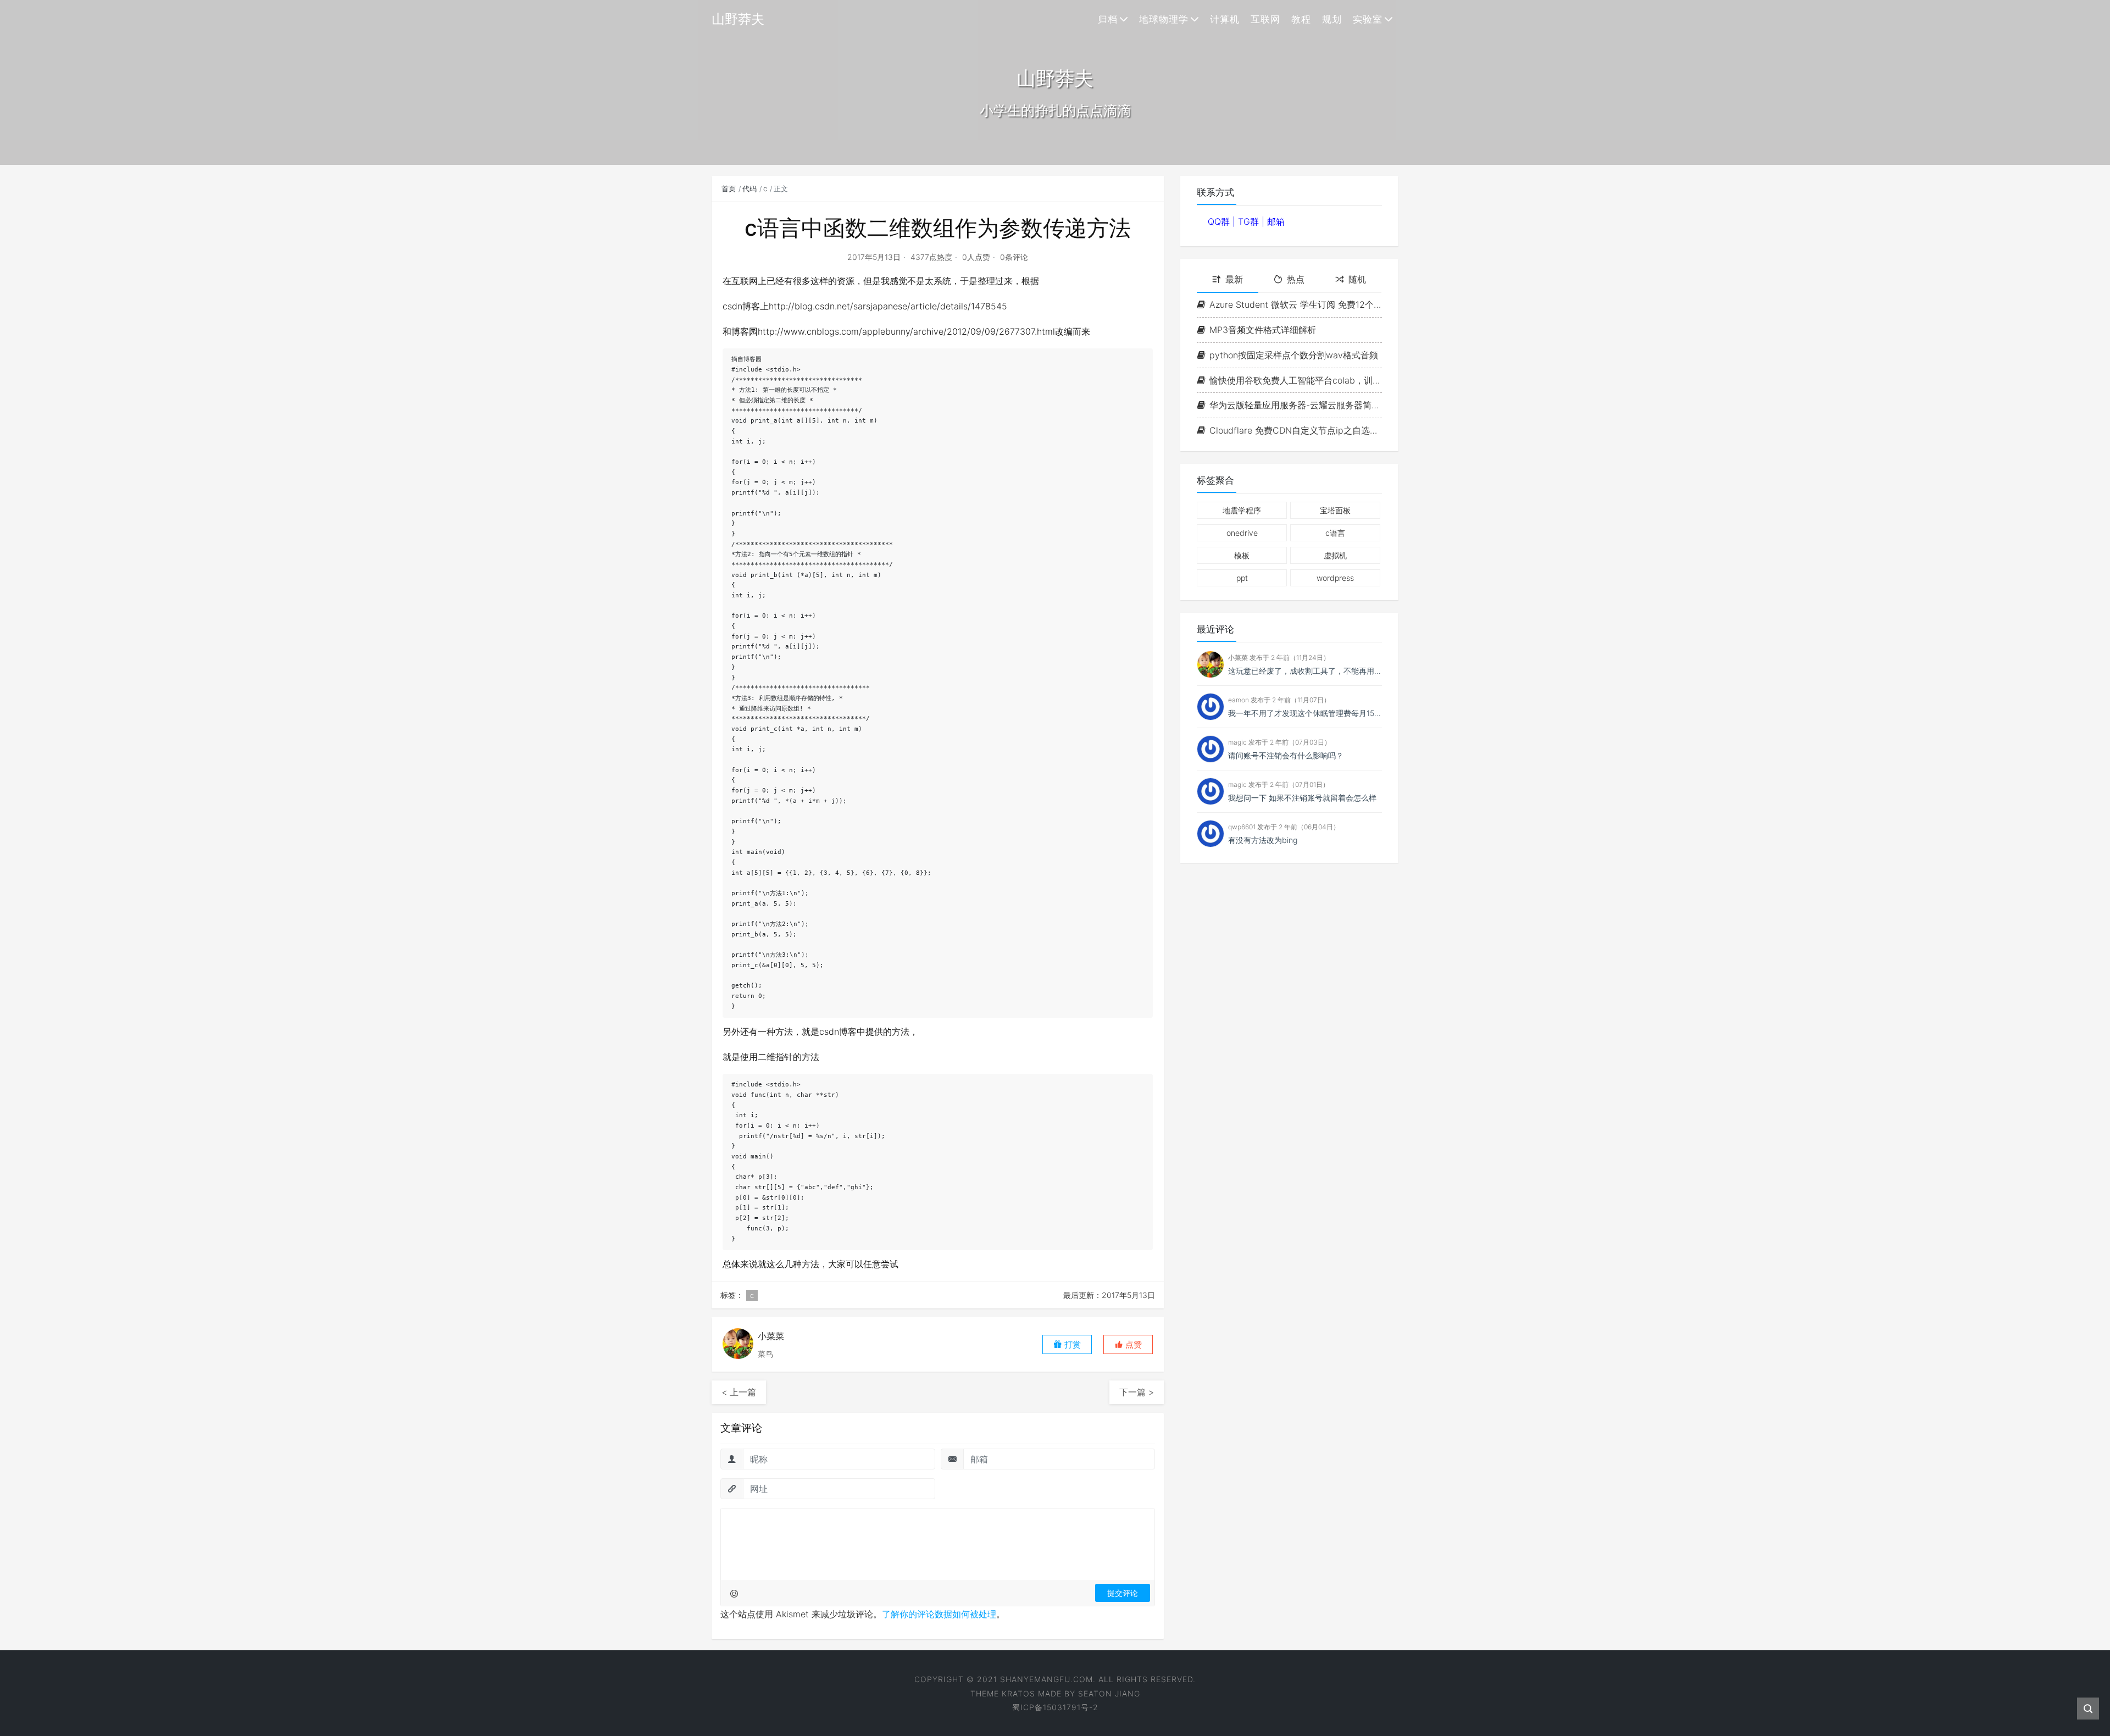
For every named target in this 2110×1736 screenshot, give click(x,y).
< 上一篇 (739, 1392)
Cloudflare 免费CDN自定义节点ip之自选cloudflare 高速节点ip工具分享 (1296, 430)
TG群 (1250, 221)
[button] (1128, 1344)
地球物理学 (1164, 19)
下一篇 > (1137, 1392)
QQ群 (1220, 221)
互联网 (1265, 19)
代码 (749, 188)
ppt (1242, 578)
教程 (1301, 19)
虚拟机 (1335, 555)
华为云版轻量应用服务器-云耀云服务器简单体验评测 (1296, 405)
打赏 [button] (1071, 1344)
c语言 (1335, 533)
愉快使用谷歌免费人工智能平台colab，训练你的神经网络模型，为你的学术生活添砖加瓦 (1296, 380)
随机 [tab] (1357, 279)
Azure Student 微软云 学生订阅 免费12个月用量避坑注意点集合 (1296, 304)
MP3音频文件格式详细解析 (1263, 330)
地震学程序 (1242, 510)
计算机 (1225, 19)
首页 (729, 188)
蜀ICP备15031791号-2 (1055, 1707)
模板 (1242, 555)
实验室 (1368, 19)
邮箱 (1276, 221)
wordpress (1335, 578)
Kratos (1018, 1693)
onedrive (1242, 533)
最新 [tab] (1234, 279)
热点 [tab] (1296, 279)
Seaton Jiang (1109, 1693)
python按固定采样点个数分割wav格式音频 (1294, 355)
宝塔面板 (1335, 510)
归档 (1108, 19)
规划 (1332, 19)
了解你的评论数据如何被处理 (939, 1614)
